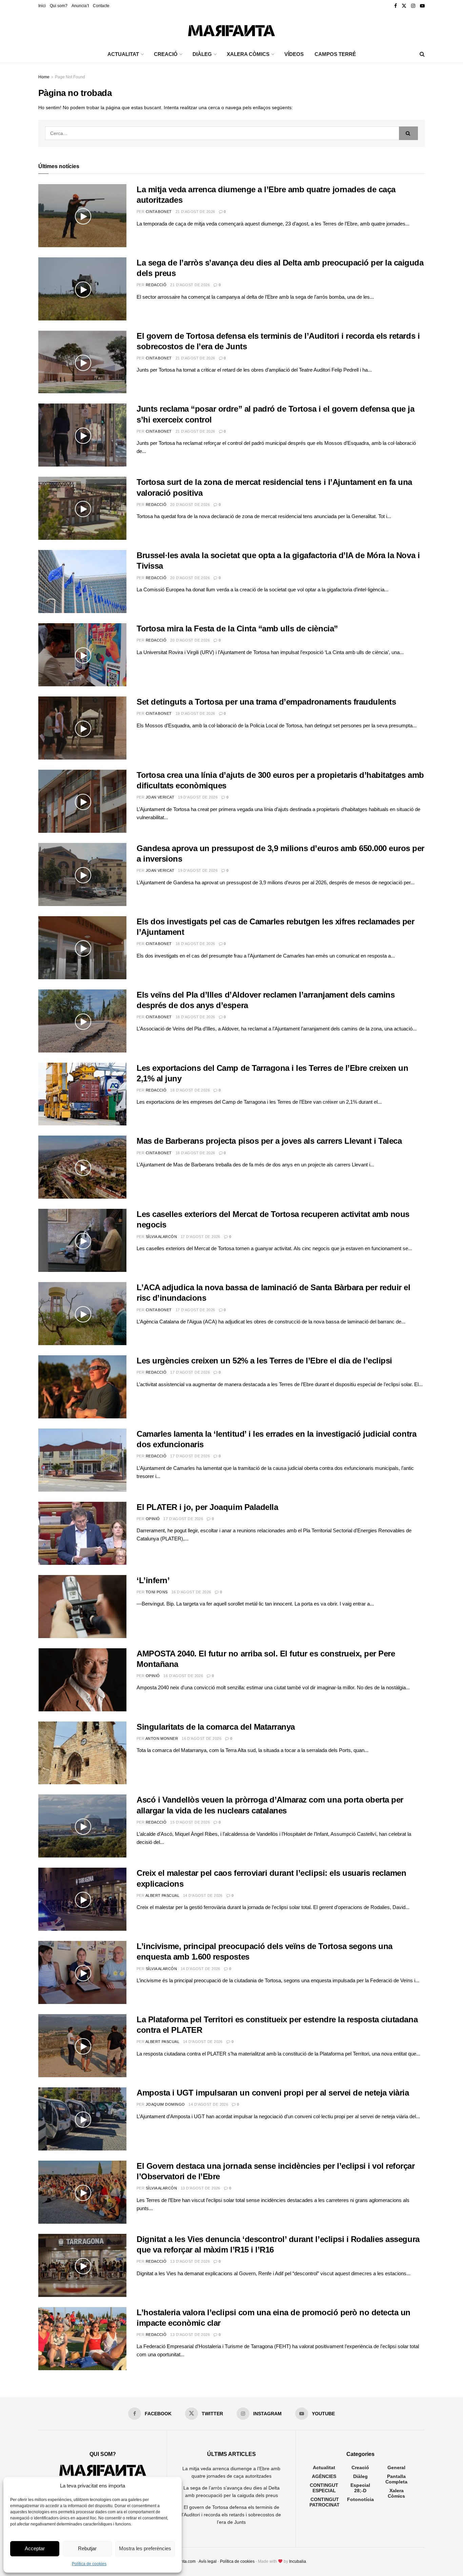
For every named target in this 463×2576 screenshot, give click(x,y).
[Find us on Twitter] (404, 6)
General (396, 2467)
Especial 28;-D (360, 2488)
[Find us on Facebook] (396, 6)
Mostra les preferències (145, 2548)
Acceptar (35, 2548)
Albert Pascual (162, 1895)
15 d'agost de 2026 (190, 1822)
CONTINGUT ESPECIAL (324, 2488)
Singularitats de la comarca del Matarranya (216, 1727)
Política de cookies (89, 2564)
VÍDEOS (294, 54)
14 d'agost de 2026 (203, 1895)
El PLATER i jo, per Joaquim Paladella (207, 1507)
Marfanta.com (183, 2561)
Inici (42, 6)
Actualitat (324, 2467)
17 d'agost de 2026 (200, 1237)
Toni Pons (157, 1592)
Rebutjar (87, 2548)
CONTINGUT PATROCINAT (325, 2502)
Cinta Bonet (159, 212)
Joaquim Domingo (165, 2104)
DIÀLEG (202, 54)
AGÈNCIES (324, 2476)
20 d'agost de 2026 (190, 505)
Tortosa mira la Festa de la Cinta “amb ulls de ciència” (237, 628)
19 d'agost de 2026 (195, 713)
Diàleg (360, 2476)
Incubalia (298, 2561)
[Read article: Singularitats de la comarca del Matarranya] (82, 1753)
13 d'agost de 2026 (200, 2188)
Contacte (101, 6)
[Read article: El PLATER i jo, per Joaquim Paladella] (82, 1533)
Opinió (153, 1519)
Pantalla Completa (396, 2479)
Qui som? (59, 6)
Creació (360, 2467)
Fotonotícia (360, 2499)
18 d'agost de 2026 (195, 944)
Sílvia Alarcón (161, 1237)
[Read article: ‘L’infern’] (82, 1607)
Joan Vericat (160, 797)
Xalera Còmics (248, 54)
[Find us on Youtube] (422, 6)
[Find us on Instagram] (413, 6)
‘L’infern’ (153, 1580)
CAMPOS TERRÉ (335, 54)
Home (44, 77)
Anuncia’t (80, 6)
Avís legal (208, 2561)
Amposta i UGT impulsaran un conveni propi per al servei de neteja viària (273, 2093)
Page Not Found (70, 77)
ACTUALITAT (123, 54)
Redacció (156, 285)
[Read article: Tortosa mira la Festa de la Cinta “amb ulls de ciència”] (82, 655)
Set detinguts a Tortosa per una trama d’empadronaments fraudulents (266, 702)
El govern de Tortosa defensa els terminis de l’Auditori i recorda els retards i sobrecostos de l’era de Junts (231, 2515)
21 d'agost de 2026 (195, 212)
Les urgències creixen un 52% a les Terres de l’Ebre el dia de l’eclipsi (264, 1361)
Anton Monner (162, 1738)
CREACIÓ (166, 54)
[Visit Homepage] (231, 29)
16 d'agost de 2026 (191, 1592)
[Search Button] (422, 54)
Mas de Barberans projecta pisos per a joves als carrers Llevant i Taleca (269, 1141)
